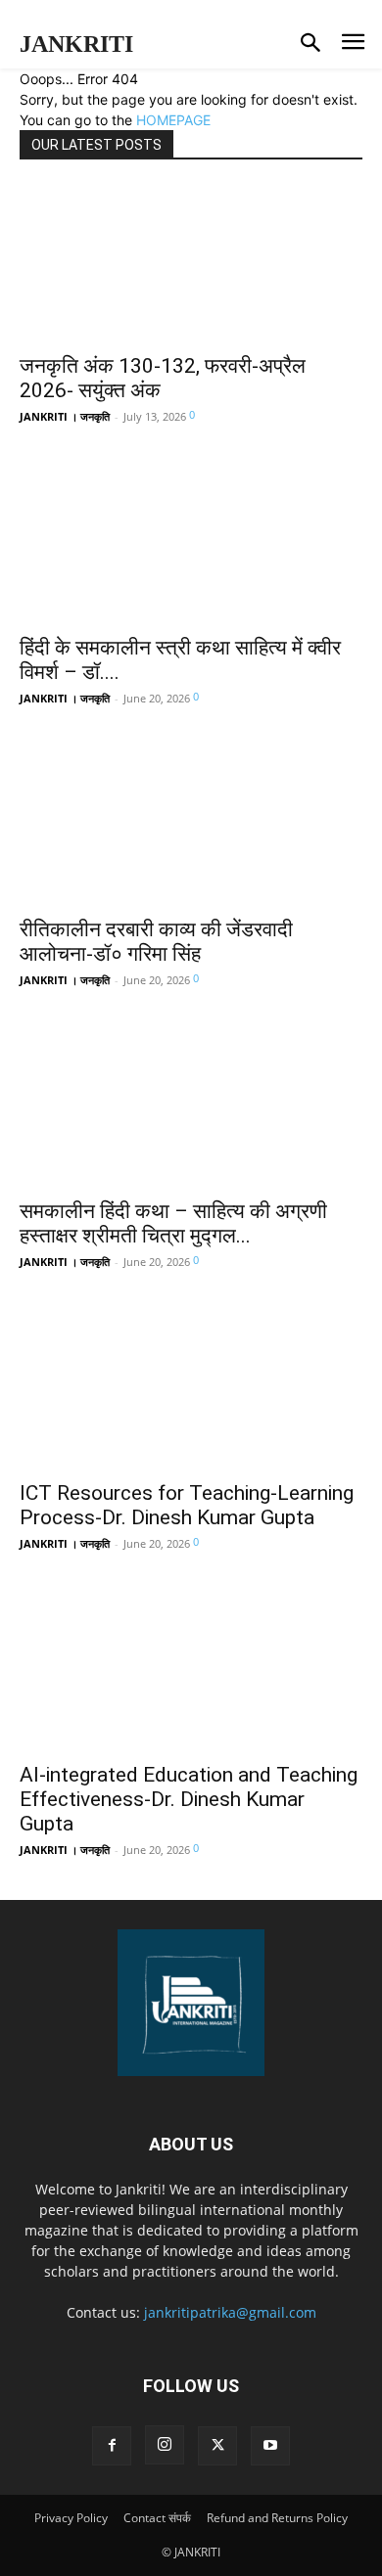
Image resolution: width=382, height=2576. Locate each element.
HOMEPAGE (173, 120)
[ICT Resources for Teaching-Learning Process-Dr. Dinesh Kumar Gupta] (191, 1390)
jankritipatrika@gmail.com (230, 2312)
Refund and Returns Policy (277, 2518)
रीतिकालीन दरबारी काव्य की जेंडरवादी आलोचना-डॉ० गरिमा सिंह (156, 942)
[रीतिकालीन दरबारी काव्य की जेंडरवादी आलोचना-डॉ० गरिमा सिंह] (191, 827)
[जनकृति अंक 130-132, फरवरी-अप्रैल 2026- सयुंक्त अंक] (191, 263)
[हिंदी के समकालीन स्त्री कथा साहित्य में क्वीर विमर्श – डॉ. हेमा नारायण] (191, 545)
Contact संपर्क (157, 2518)
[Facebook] (112, 2446)
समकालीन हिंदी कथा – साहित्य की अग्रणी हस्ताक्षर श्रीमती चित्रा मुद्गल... (173, 1223)
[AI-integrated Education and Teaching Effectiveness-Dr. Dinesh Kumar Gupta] (191, 1672)
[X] (217, 2446)
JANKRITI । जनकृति (65, 416)
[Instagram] (165, 2445)
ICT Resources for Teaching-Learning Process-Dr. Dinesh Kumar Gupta (187, 1505)
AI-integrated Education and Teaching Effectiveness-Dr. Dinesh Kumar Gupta (189, 1799)
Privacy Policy (71, 2518)
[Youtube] (270, 2446)
